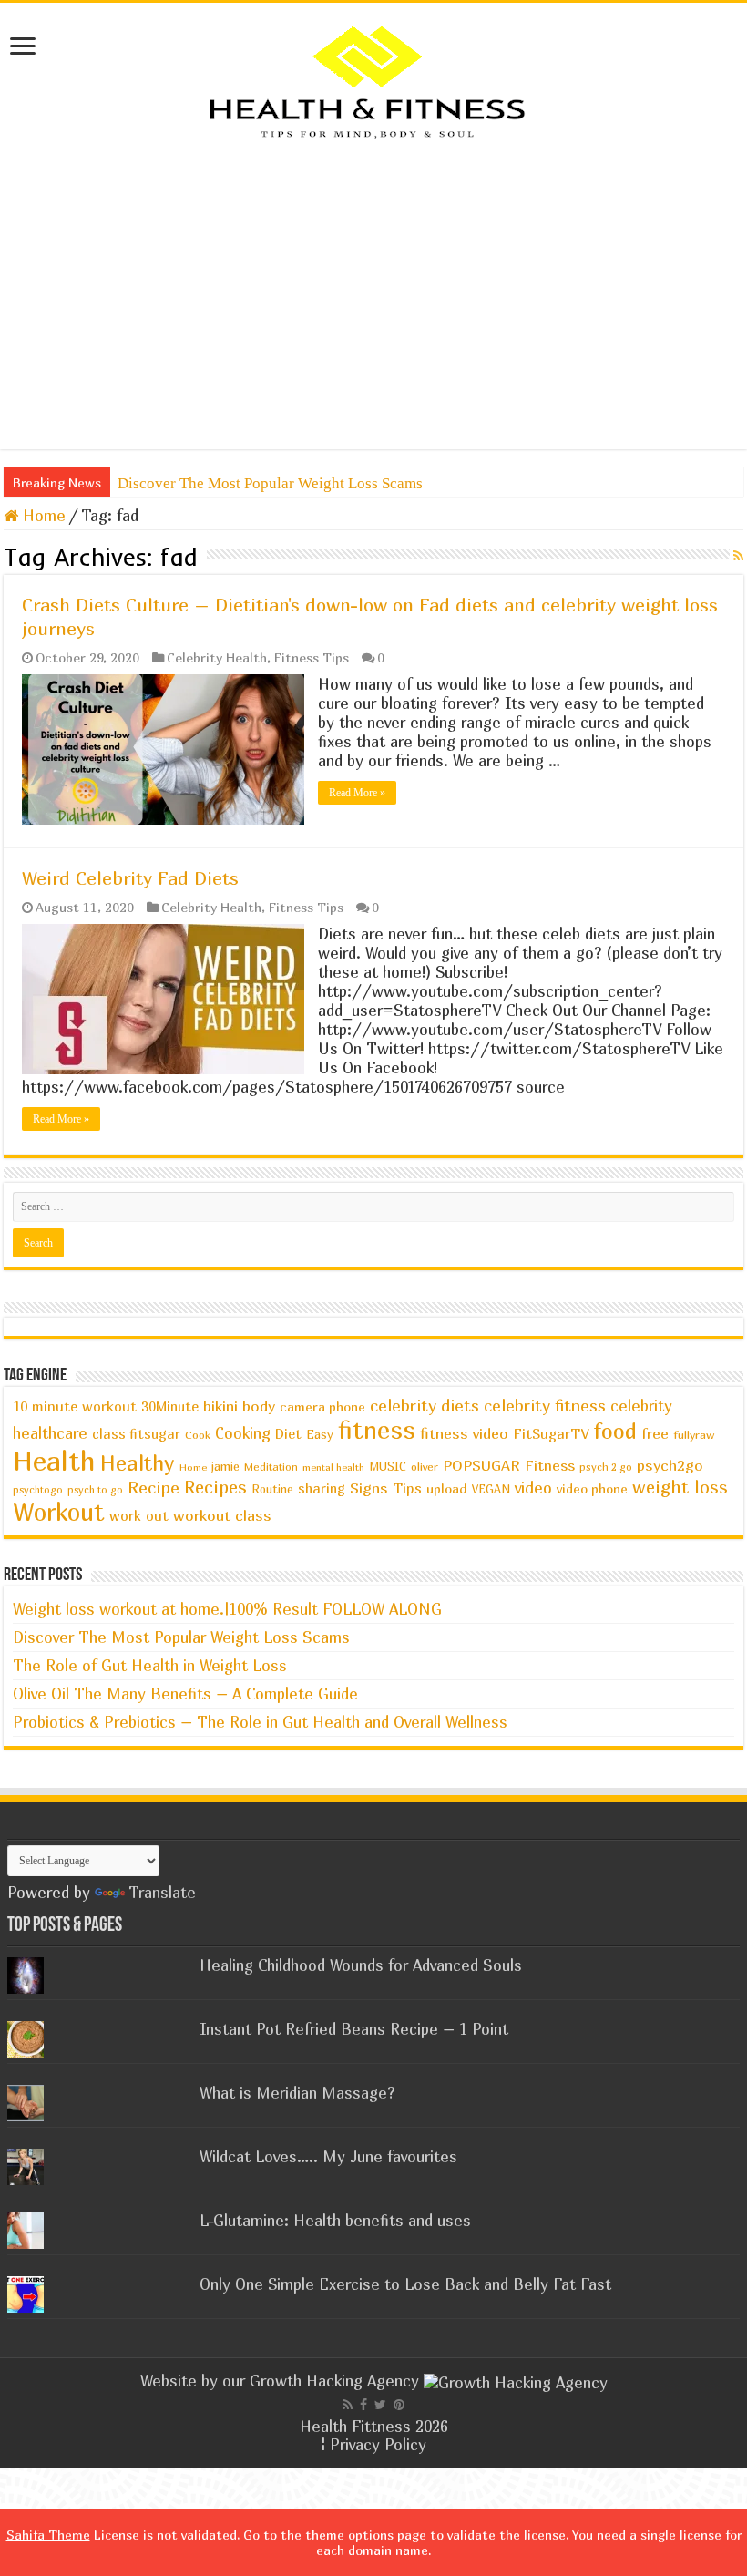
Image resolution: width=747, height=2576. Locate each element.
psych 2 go (606, 1467)
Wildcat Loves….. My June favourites (328, 2156)
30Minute (170, 1406)
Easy (320, 1434)
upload (447, 1488)
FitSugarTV (551, 1433)
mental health (333, 1467)
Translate (162, 1892)
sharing (322, 1488)
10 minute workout (75, 1406)
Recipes (215, 1487)
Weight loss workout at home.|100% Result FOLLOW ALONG (227, 1609)
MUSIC (388, 1467)
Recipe (153, 1487)
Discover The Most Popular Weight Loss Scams (270, 483)
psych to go (95, 1489)
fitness (377, 1430)
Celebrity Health (217, 657)
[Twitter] (380, 2405)
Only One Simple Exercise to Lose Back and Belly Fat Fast (405, 2284)
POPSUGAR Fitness (509, 1465)
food (615, 1431)
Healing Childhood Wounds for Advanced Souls (361, 1965)
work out (139, 1515)
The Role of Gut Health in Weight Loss (150, 1665)
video (533, 1488)
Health (54, 1460)
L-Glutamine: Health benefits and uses (335, 2220)
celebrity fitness (545, 1406)
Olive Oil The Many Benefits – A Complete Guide (185, 1693)
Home (42, 515)
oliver (425, 1467)
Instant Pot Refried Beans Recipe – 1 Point (354, 2029)
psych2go (670, 1465)
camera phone (322, 1406)
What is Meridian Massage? (297, 2093)
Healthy (138, 1463)
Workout (59, 1512)
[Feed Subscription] (738, 555)
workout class (222, 1515)
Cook (198, 1435)
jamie (225, 1466)
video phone (592, 1488)
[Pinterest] (399, 2405)
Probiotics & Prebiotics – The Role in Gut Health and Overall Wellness (260, 1722)
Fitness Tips (312, 657)
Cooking (243, 1433)
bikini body (239, 1406)
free (655, 1433)
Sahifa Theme (48, 2535)
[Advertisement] (373, 294)
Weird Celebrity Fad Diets (130, 878)
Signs (369, 1488)
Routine (272, 1489)
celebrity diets (425, 1406)
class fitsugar (136, 1434)
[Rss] (348, 2405)
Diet (288, 1434)
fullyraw (694, 1435)
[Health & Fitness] (373, 81)
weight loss (680, 1487)
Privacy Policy (378, 2444)
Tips (407, 1488)
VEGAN (491, 1489)
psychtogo (38, 1489)
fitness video (464, 1433)
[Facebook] (363, 2405)
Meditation (271, 1467)
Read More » (357, 793)
